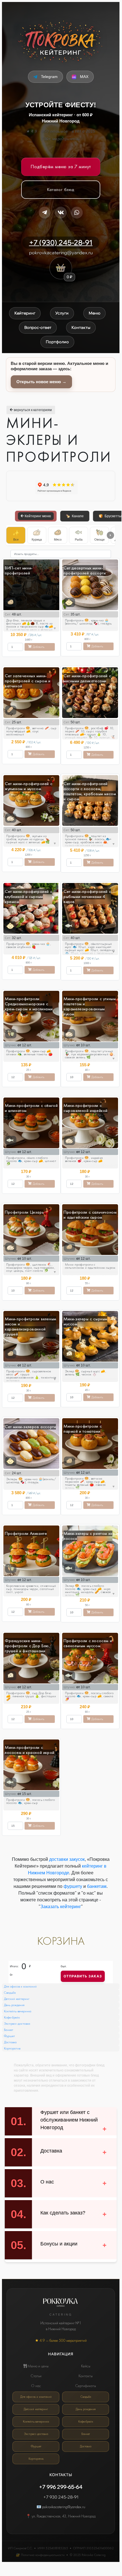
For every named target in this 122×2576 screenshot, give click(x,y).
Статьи (36, 2376)
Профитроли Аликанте (26, 1533)
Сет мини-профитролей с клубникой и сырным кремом (29, 896)
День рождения (14, 2005)
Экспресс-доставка (17, 2024)
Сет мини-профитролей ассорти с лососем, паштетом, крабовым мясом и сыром (90, 791)
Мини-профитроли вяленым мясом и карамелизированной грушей (30, 1326)
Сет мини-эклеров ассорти (30, 1427)
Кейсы (86, 2366)
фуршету (73, 1886)
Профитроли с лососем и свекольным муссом (88, 1643)
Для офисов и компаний (20, 1986)
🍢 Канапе (77, 516)
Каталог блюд (61, 189)
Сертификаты (86, 2386)
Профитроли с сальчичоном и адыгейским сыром (90, 1215)
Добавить (39, 647)
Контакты (86, 2376)
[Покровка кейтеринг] (61, 41)
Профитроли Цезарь (24, 1212)
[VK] (61, 213)
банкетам (97, 1886)
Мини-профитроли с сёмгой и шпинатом (31, 1108)
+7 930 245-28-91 (61, 2497)
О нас (36, 2386)
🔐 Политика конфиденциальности (40, 2555)
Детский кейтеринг (17, 1999)
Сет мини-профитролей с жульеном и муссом (29, 786)
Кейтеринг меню (40, 516)
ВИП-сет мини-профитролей (19, 570)
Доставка (10, 2042)
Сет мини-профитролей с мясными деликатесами (87, 678)
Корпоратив (12, 2048)
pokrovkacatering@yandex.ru (61, 253)
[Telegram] (45, 213)
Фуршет (9, 2036)
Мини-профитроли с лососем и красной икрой (30, 1750)
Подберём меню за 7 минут (61, 166)
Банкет (9, 2030)
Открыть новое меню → (41, 382)
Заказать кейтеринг (61, 1907)
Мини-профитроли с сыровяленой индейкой (86, 1108)
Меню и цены (38, 2366)
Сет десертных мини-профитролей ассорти (85, 570)
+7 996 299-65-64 (61, 2487)
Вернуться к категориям (32, 410)
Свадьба (10, 1993)
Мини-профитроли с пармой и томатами (83, 1429)
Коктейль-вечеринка (18, 2011)
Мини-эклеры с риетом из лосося (88, 1536)
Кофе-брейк (12, 2017)
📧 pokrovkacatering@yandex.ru (61, 2507)
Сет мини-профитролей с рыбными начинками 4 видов (87, 896)
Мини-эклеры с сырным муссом (85, 1321)
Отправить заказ (83, 1976)
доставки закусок (67, 1859)
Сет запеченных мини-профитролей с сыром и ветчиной (28, 681)
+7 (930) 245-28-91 (61, 242)
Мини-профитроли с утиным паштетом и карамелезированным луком (90, 1006)
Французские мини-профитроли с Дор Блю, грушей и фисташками (27, 1646)
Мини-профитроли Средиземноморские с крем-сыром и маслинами (29, 1004)
